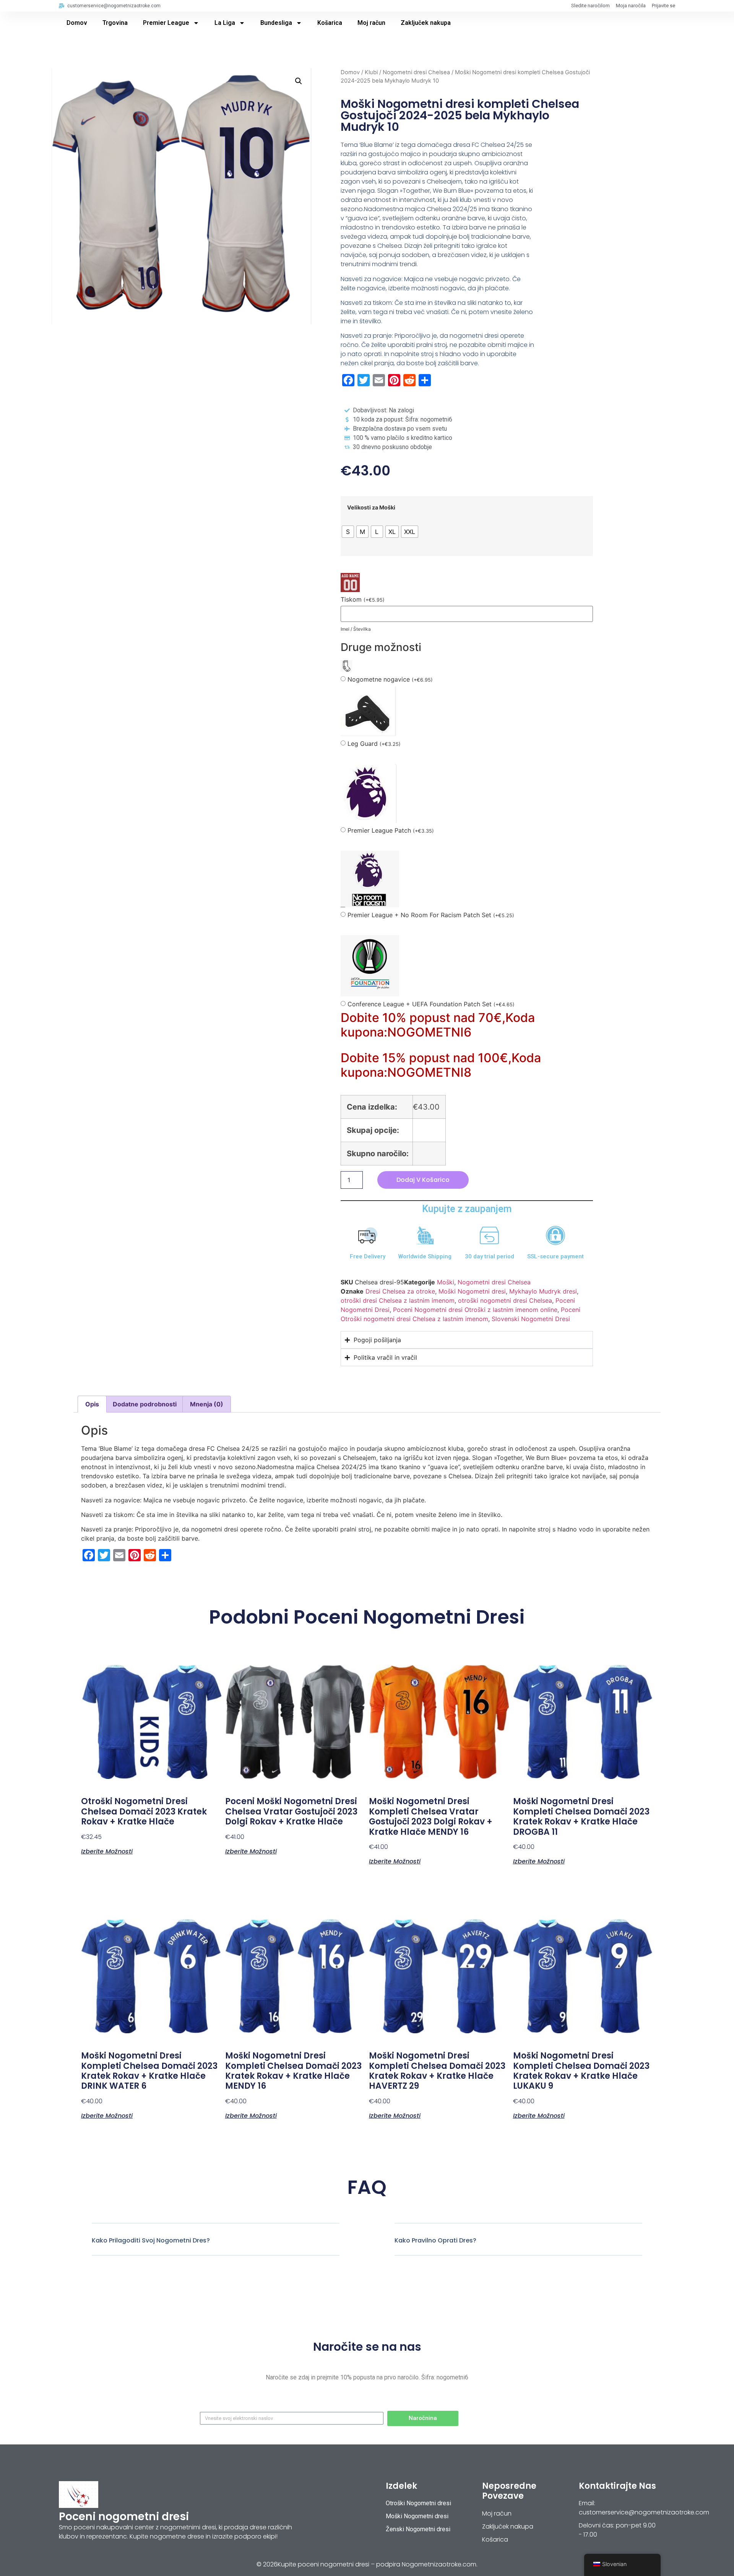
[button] (299, 81)
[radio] (348, 532)
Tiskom (363, 600)
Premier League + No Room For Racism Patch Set (431, 915)
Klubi (371, 72)
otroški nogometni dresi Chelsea (505, 1300)
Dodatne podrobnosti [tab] (145, 1404)
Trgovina (115, 23)
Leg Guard (374, 744)
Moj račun (371, 23)
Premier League (166, 23)
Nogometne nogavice (390, 679)
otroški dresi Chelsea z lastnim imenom (398, 1300)
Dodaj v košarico (423, 1180)
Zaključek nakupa (426, 23)
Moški (446, 1282)
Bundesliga (276, 23)
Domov (77, 23)
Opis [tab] (92, 1404)
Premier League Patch (391, 831)
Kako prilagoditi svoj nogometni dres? (151, 2240)
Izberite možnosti (107, 1851)
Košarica (330, 23)
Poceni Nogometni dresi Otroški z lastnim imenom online (475, 1310)
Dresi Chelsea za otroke (400, 1291)
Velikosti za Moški (371, 508)
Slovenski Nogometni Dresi (531, 1319)
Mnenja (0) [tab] (207, 1404)
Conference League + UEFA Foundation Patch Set (431, 1004)
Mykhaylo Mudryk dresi (543, 1291)
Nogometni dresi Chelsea (416, 72)
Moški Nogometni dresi (472, 1291)
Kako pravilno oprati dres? (435, 2240)
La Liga (225, 23)
